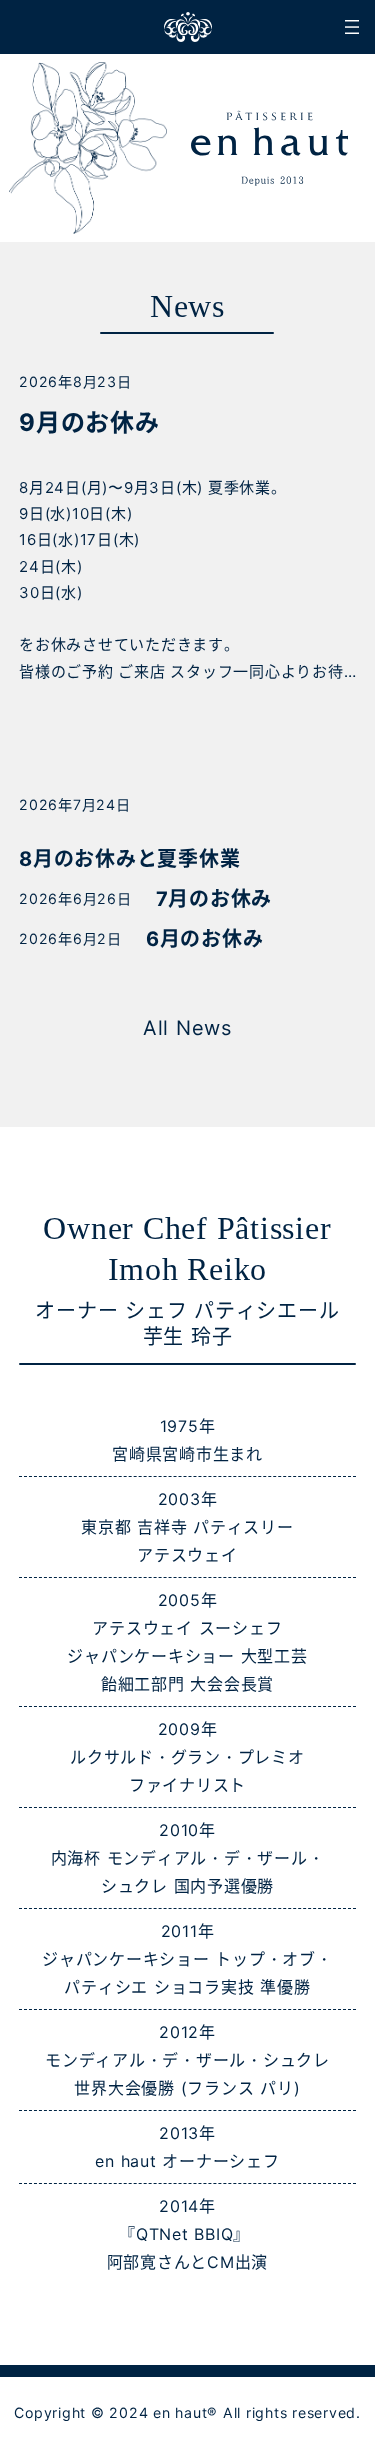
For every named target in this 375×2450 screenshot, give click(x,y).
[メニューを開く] (352, 27)
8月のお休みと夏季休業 (129, 859)
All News (187, 1028)
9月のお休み (89, 422)
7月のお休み (214, 899)
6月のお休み (205, 939)
